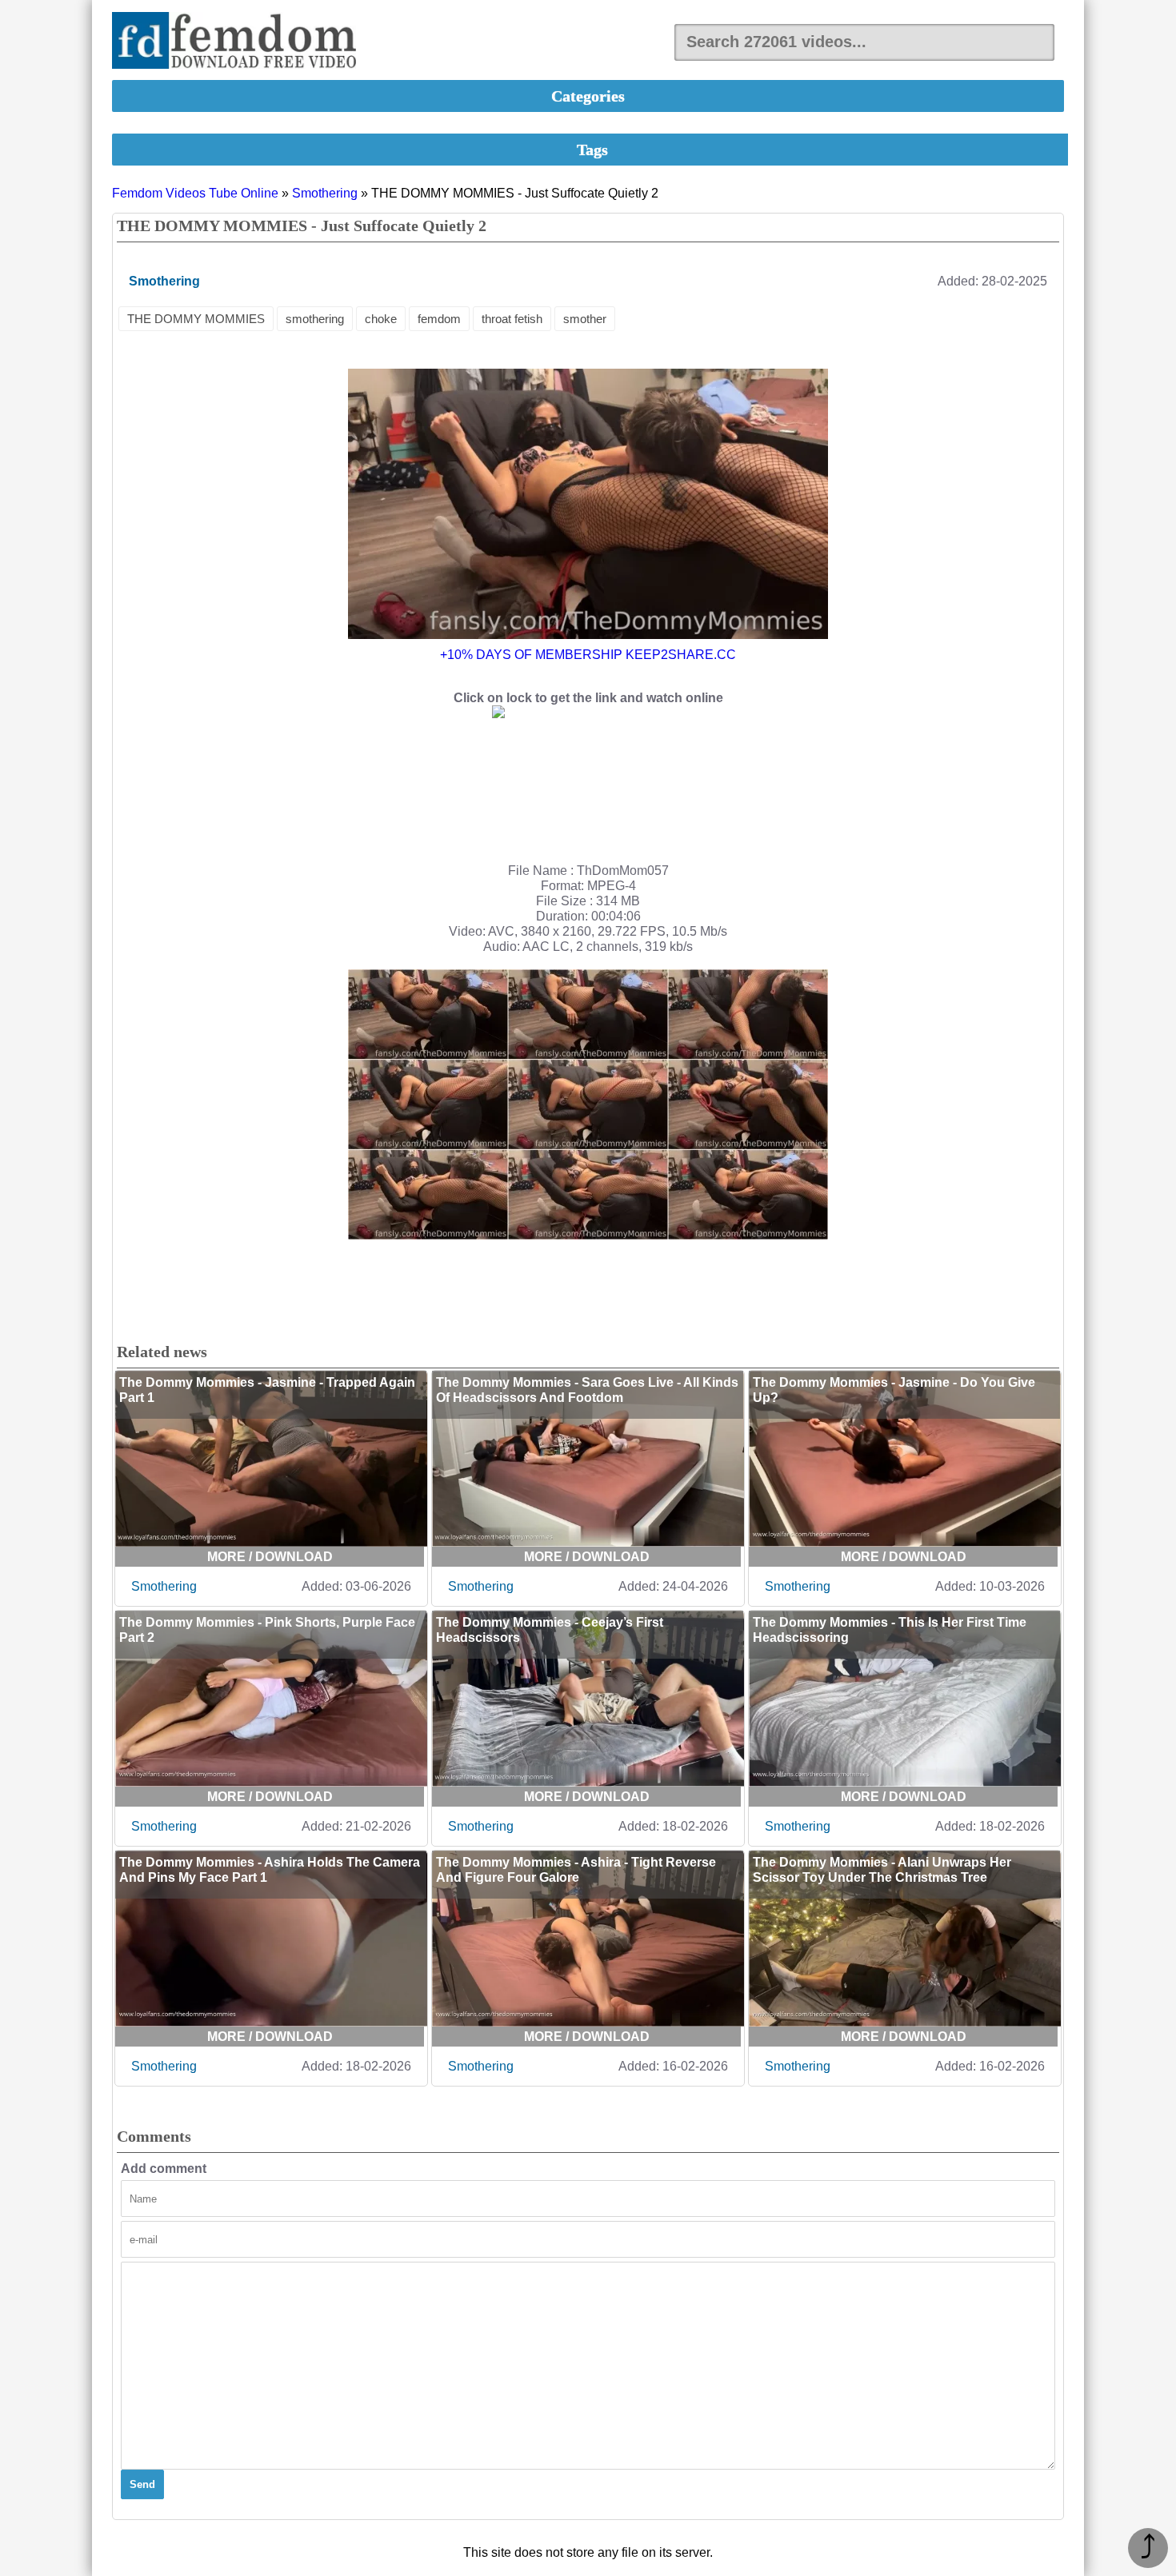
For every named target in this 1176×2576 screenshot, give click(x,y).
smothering (315, 319)
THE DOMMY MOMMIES (196, 319)
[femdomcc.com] (239, 42)
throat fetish (512, 319)
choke (381, 319)
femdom (439, 319)
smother (585, 319)
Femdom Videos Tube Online (195, 193)
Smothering (325, 193)
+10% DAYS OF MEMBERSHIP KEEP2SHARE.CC (588, 655)
